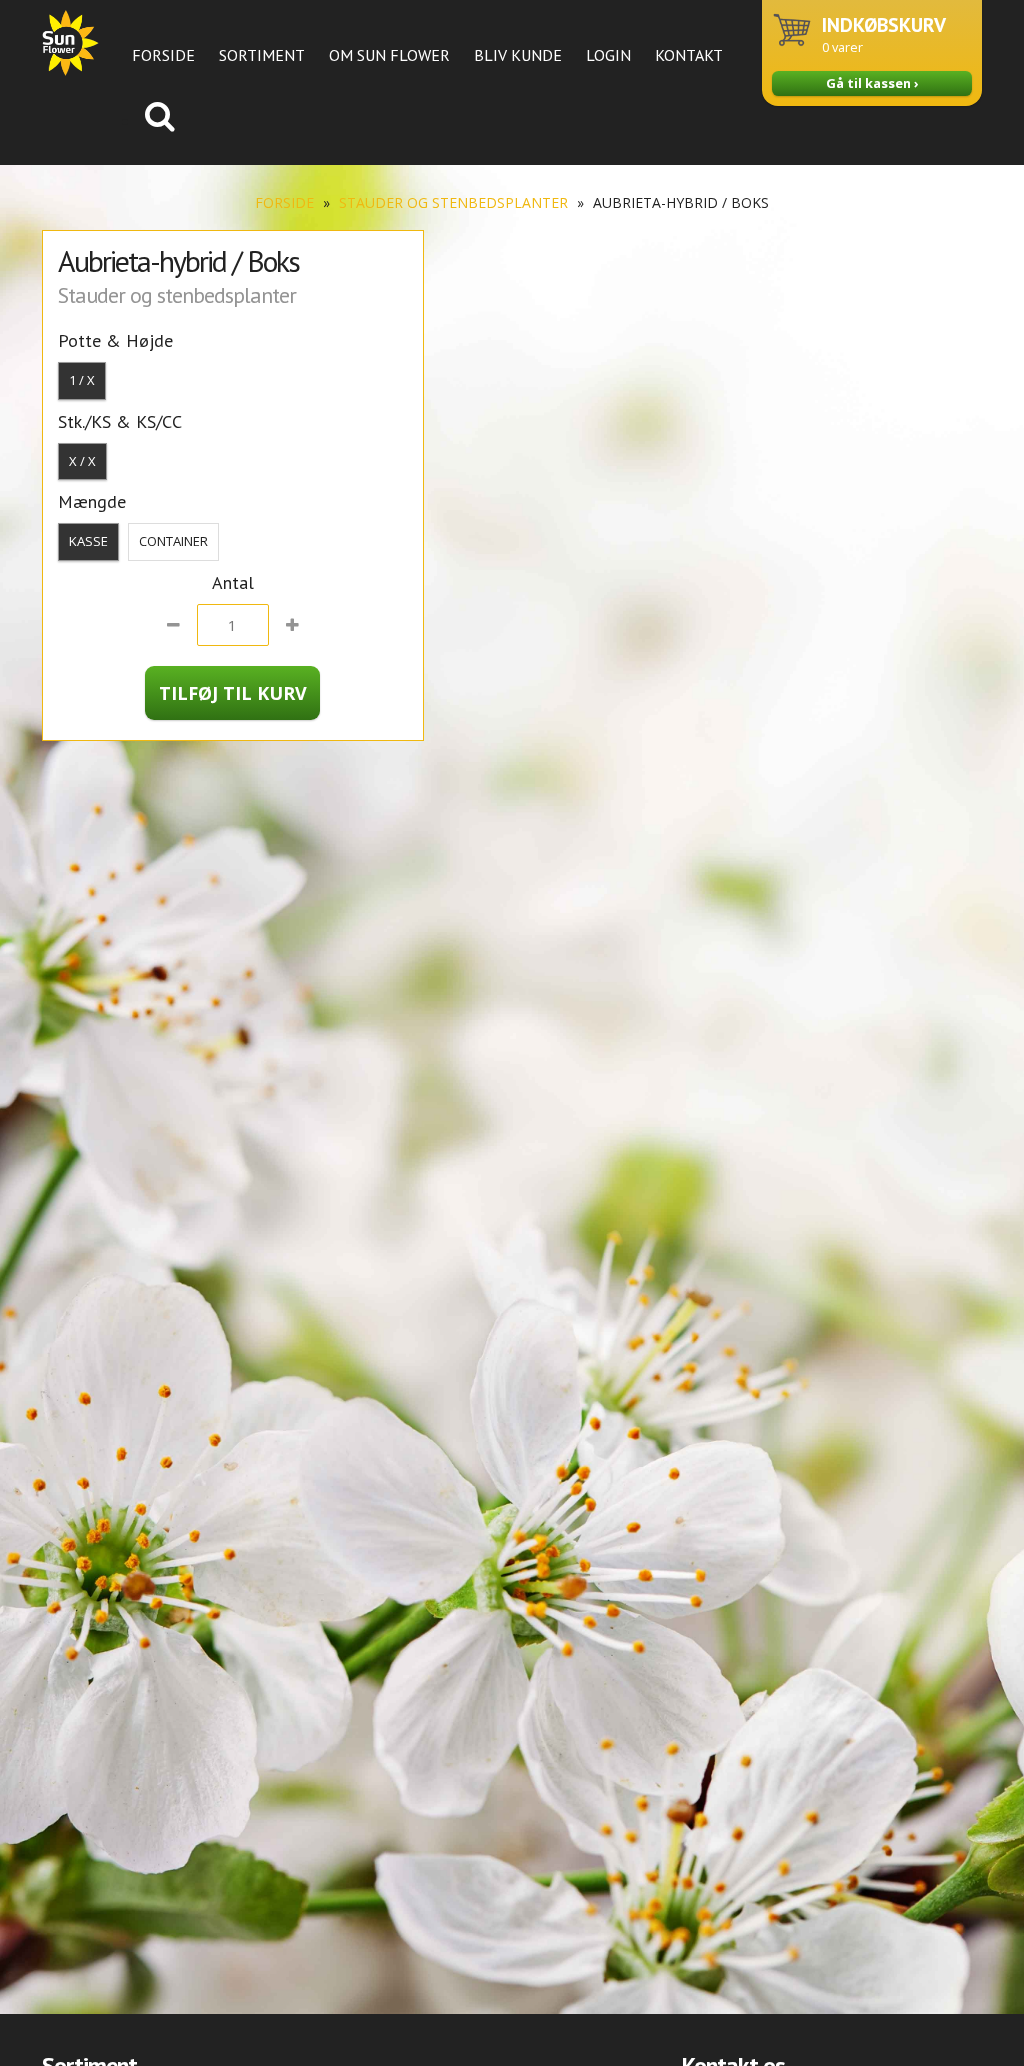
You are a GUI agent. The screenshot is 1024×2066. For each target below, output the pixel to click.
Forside (163, 55)
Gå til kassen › (872, 83)
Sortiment (262, 55)
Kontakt (689, 55)
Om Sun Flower (389, 55)
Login (608, 55)
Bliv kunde (518, 55)
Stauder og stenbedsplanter (453, 202)
